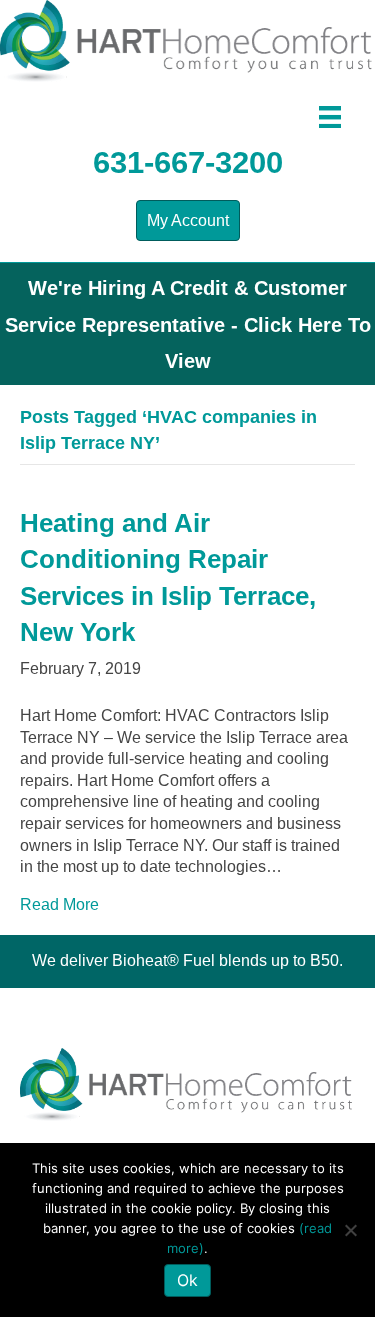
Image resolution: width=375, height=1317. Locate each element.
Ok (187, 1280)
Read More (59, 904)
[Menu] (330, 117)
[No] (350, 1230)
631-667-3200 (188, 162)
